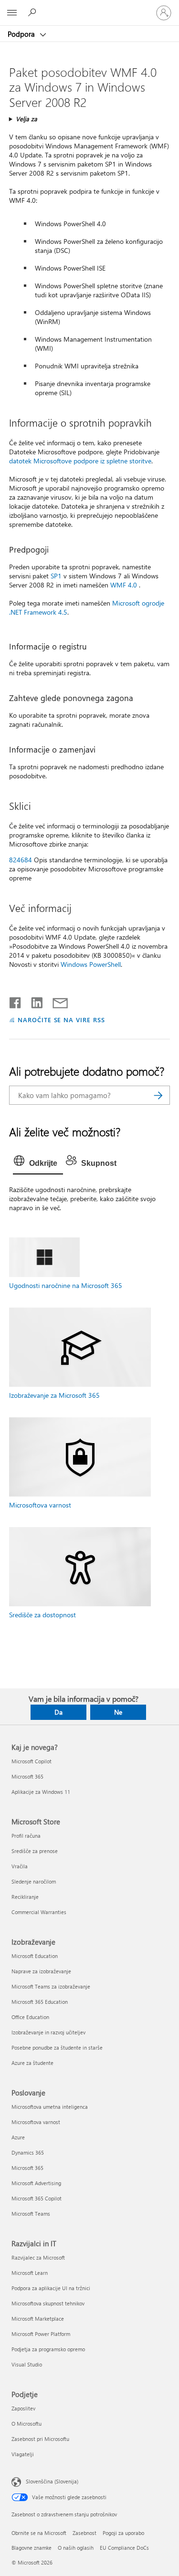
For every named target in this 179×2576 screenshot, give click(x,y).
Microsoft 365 (27, 1776)
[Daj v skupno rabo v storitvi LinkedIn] (33, 1001)
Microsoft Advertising (36, 2183)
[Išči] (158, 1095)
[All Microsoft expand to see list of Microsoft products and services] (12, 13)
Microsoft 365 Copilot (37, 2198)
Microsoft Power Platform (41, 2334)
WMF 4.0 (124, 585)
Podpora (22, 34)
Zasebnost (84, 2533)
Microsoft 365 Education (40, 2002)
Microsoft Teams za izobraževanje (51, 1986)
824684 (21, 860)
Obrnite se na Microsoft (39, 2533)
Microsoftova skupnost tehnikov (48, 2303)
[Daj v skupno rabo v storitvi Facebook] (16, 1001)
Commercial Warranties (39, 1912)
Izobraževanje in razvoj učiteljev (48, 2032)
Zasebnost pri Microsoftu (40, 2439)
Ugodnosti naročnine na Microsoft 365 (66, 1285)
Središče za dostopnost (42, 1615)
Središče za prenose (35, 1851)
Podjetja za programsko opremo (48, 2349)
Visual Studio (27, 2364)
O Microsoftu (26, 2424)
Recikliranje (25, 1897)
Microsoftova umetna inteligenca (50, 2107)
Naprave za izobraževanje (41, 1971)
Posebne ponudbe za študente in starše (57, 2047)
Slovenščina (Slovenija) (52, 2481)
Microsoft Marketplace (38, 2319)
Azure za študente (32, 2063)
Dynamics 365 (28, 2152)
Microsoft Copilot (32, 1761)
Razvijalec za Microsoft (38, 2257)
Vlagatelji (23, 2454)
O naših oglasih (76, 2548)
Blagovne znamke (32, 2548)
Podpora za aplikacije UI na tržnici (51, 2288)
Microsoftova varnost (40, 1505)
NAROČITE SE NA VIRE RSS (61, 1020)
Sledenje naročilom (34, 1881)
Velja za (26, 119)
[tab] (38, 1163)
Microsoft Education (35, 1956)
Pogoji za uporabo (123, 2533)
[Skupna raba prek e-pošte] (56, 1001)
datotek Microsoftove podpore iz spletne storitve (80, 461)
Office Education (30, 2017)
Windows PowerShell (91, 964)
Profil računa (26, 1836)
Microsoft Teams (31, 2214)
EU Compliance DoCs (124, 2548)
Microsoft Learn (30, 2273)
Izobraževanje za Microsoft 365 (54, 1395)
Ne (118, 1712)
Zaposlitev (23, 2408)
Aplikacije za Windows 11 (41, 1792)
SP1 (56, 576)
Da (58, 1712)
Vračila (20, 1866)
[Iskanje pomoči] (33, 12)
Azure (18, 2137)
